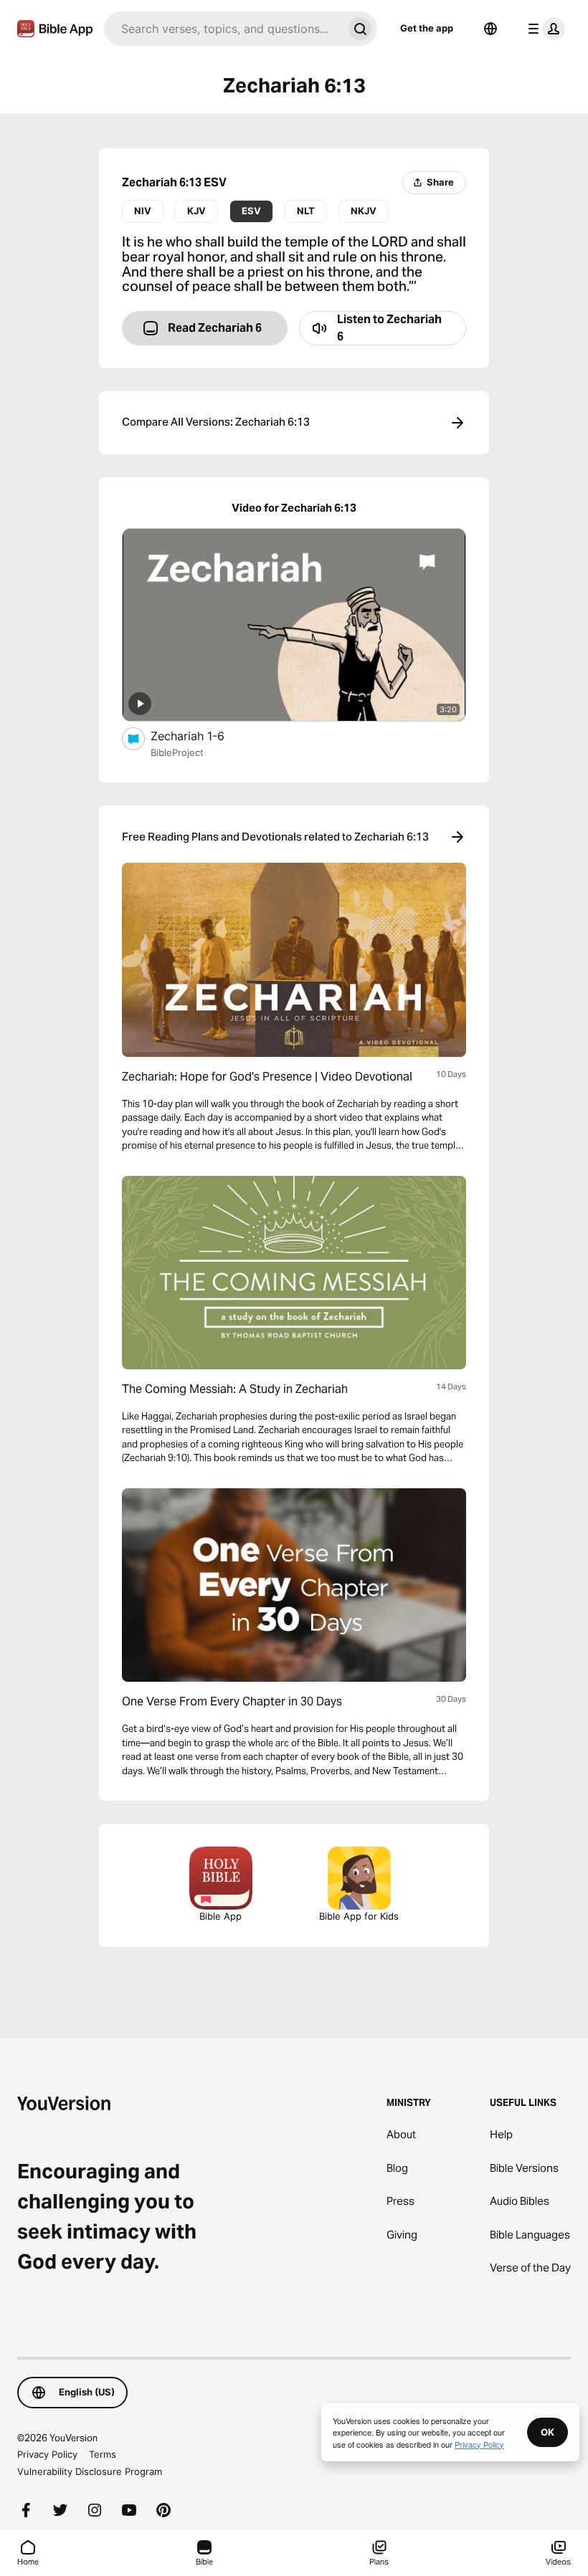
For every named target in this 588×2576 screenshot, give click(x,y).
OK (547, 2432)
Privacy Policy (47, 2454)
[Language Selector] (490, 29)
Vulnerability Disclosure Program (90, 2471)
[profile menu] (544, 29)
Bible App (220, 1916)
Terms (103, 2454)
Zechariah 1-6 (203, 736)
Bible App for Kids (359, 1916)
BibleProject (177, 752)
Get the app (427, 28)
